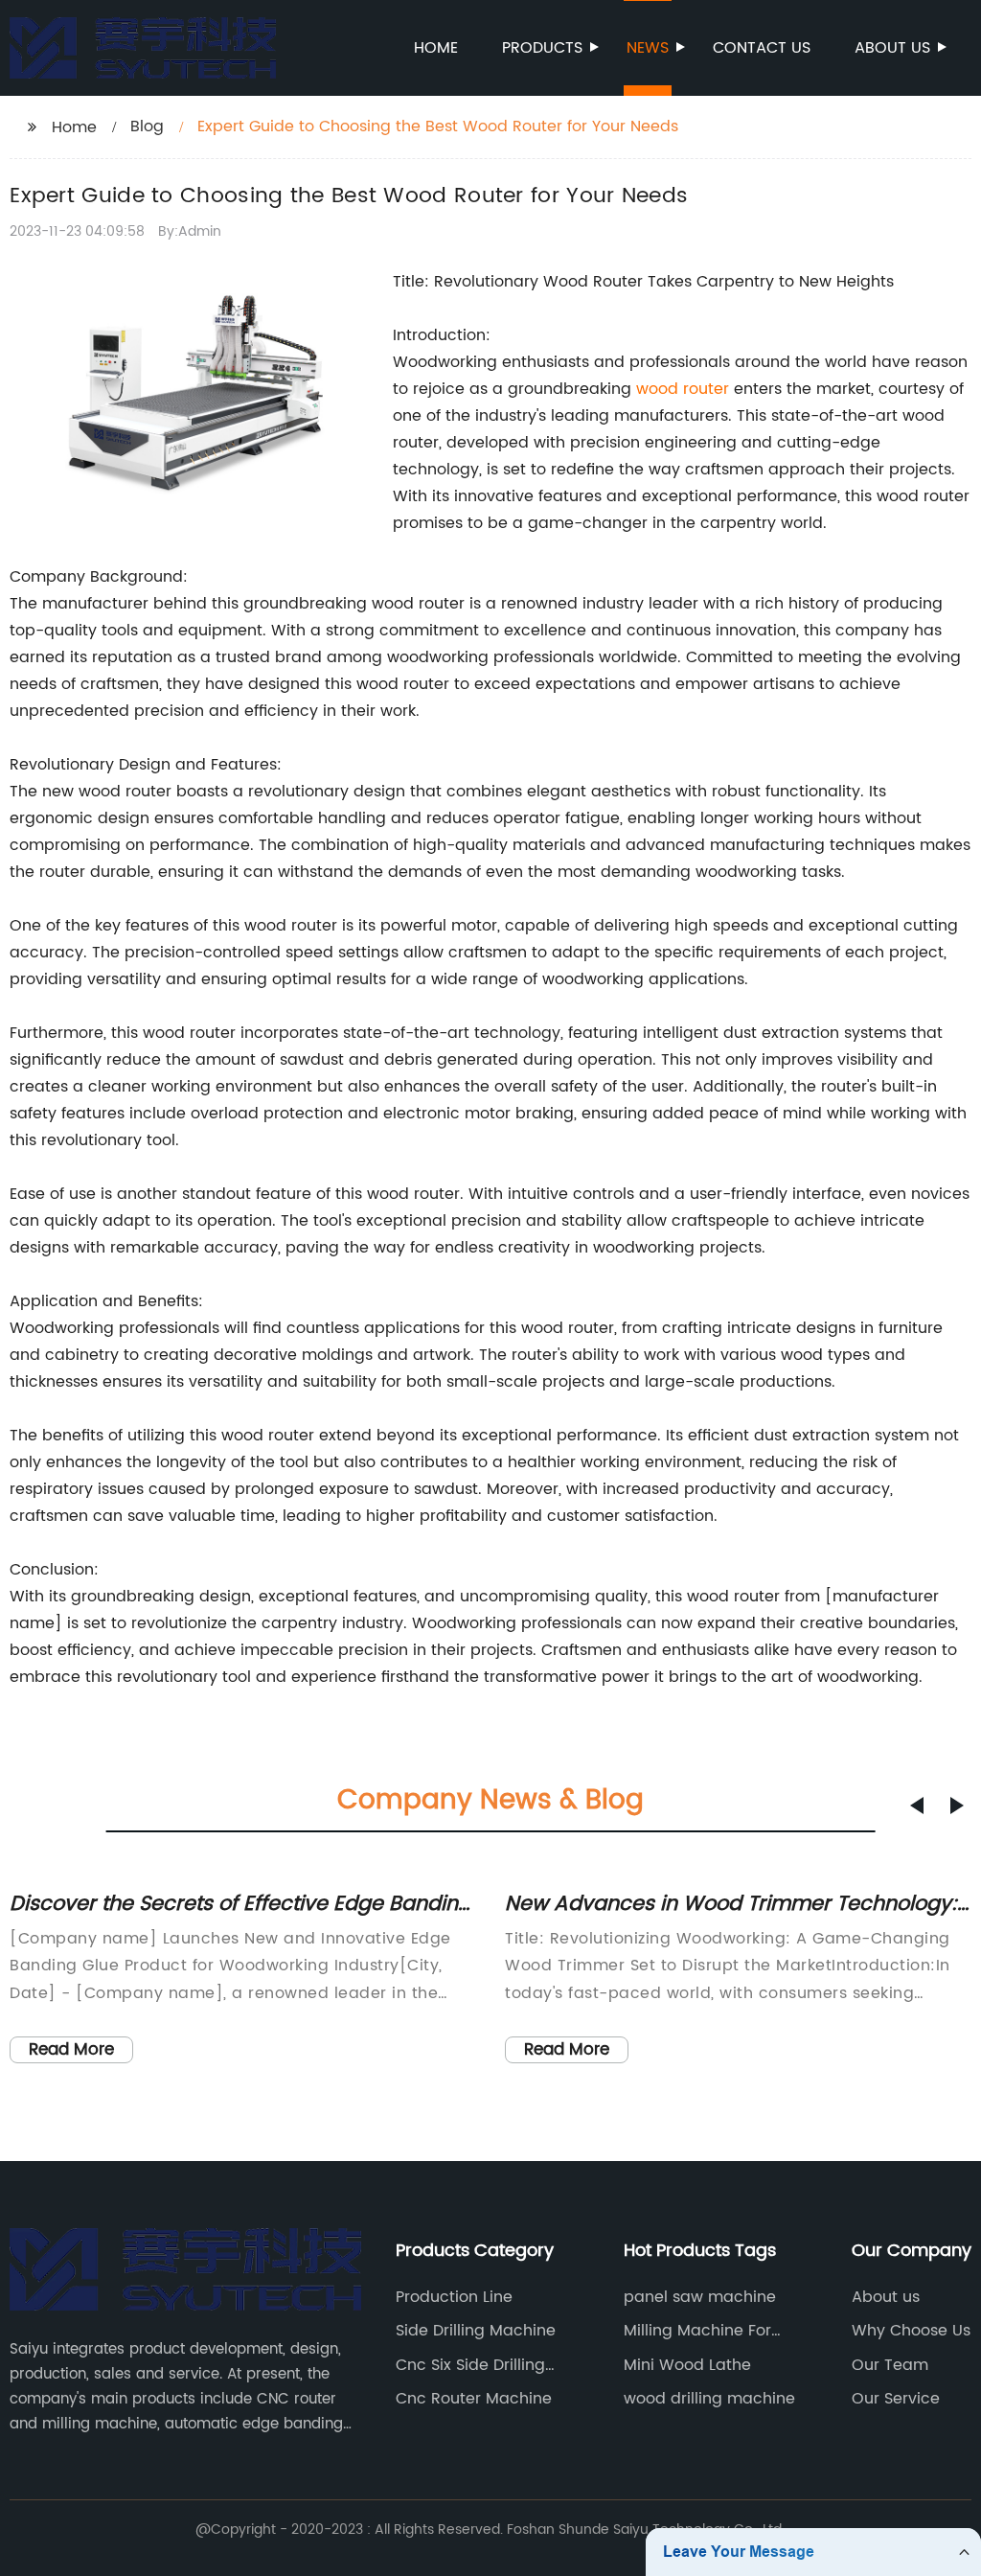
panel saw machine (700, 2297)
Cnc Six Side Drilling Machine (470, 2365)
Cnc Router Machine (474, 2399)
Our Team (890, 2365)
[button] (917, 1805)
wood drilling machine (709, 2399)
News (648, 48)
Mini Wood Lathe (687, 2365)
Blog (147, 126)
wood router (683, 389)
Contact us (762, 48)
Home (436, 48)
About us (892, 48)
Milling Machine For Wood (697, 2331)
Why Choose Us (911, 2331)
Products (542, 48)
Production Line (454, 2297)
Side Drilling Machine (476, 2331)
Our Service (896, 2399)
